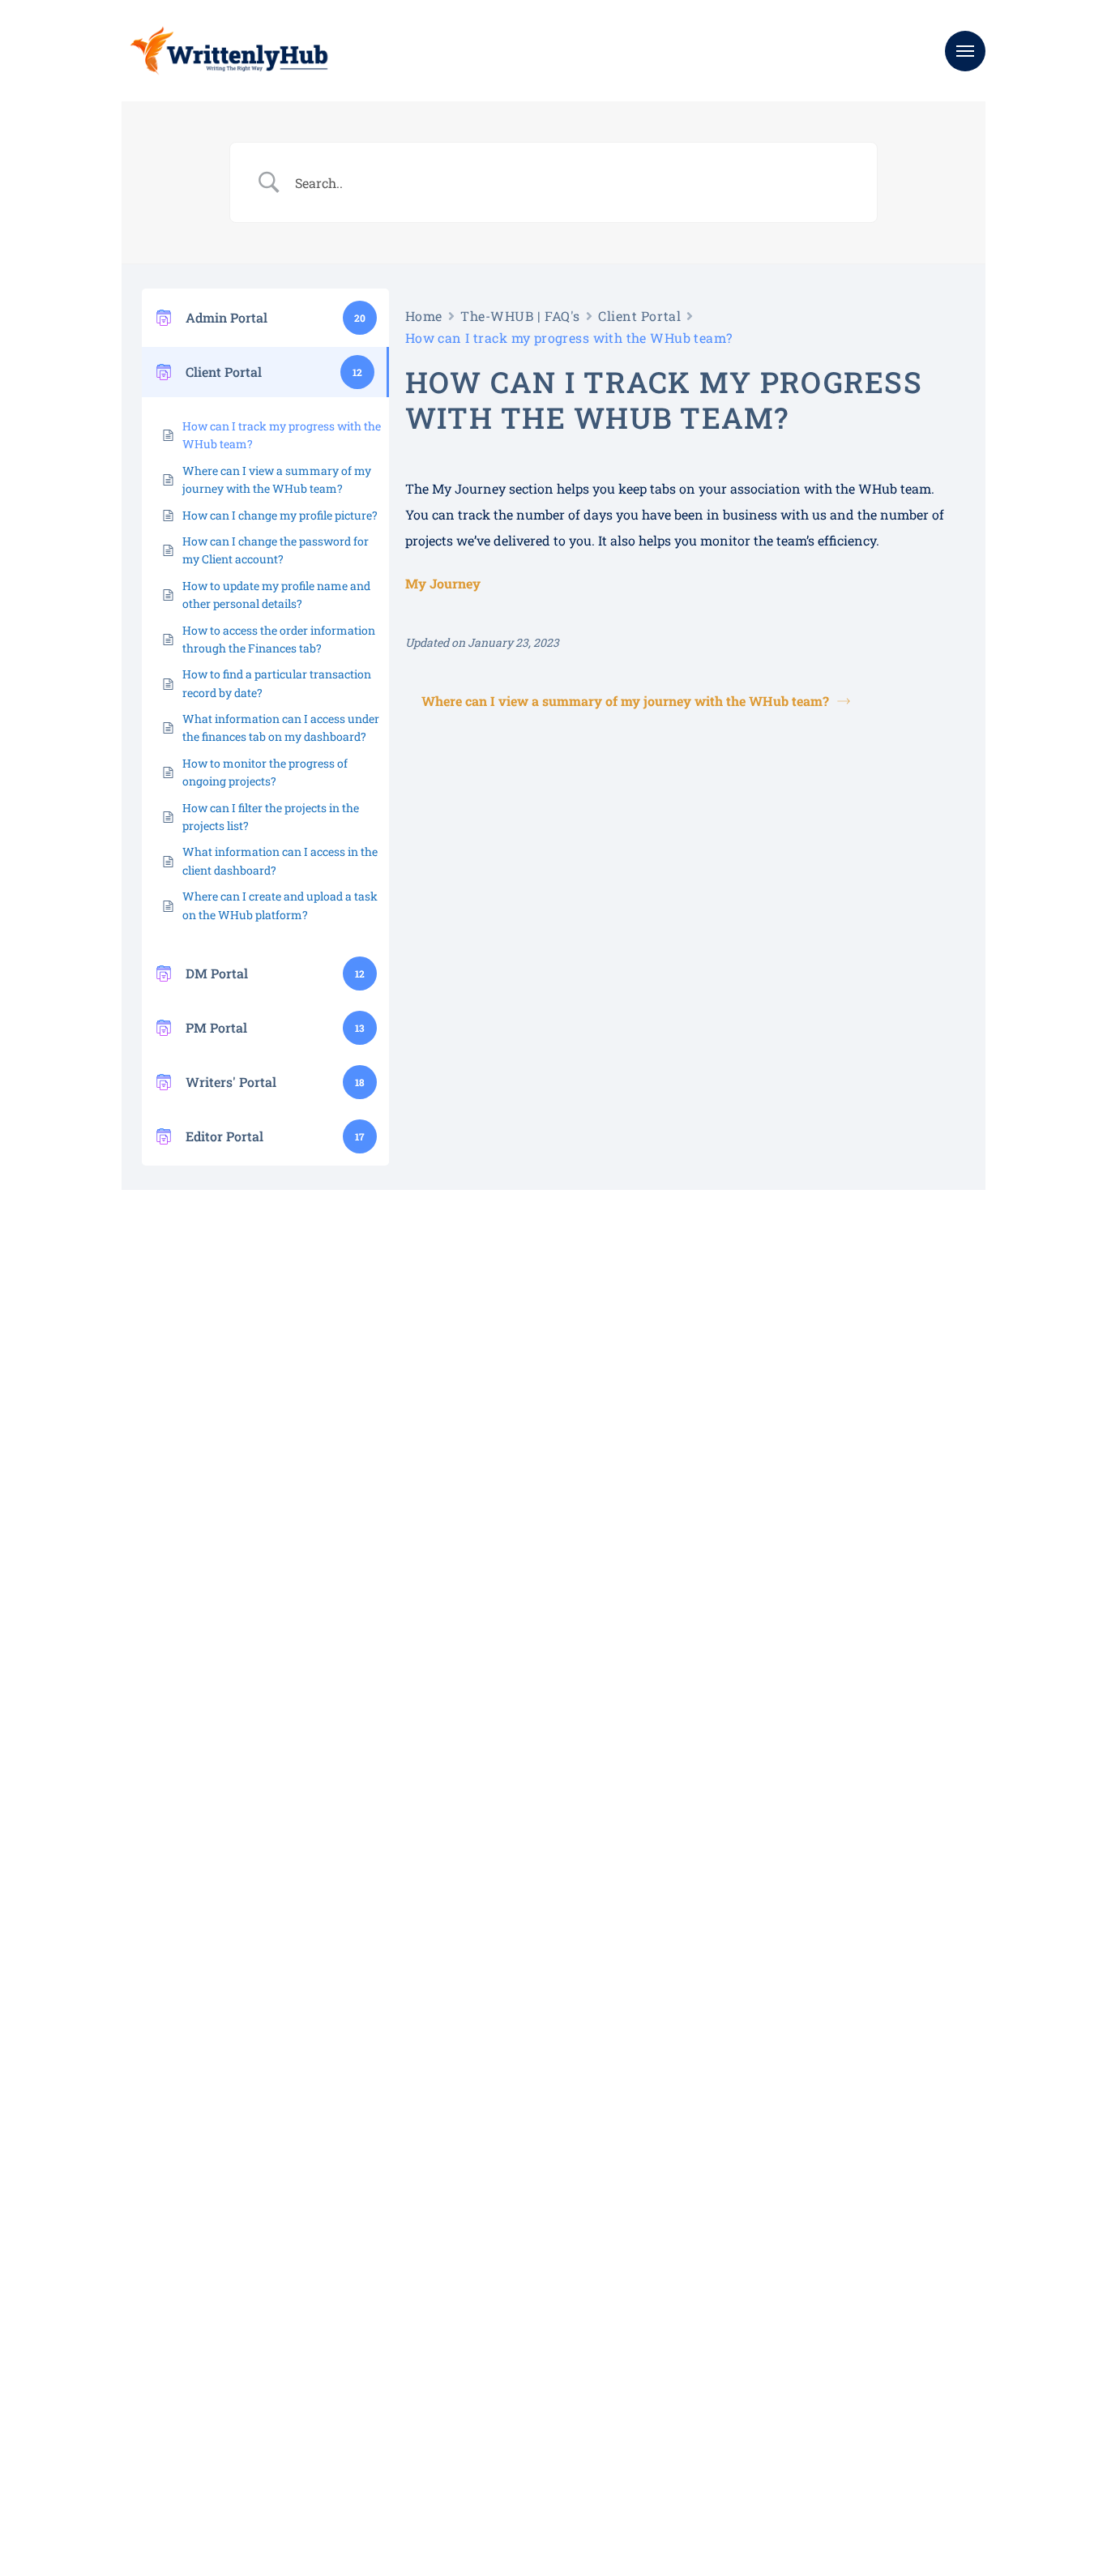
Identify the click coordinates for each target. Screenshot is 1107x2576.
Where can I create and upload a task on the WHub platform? (176, 905)
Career (684, 2355)
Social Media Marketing (487, 2287)
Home (339, 316)
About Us (691, 2264)
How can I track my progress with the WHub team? (179, 435)
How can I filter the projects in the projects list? (171, 817)
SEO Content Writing (479, 2264)
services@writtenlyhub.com (903, 2264)
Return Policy (186, 2437)
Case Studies (700, 2287)
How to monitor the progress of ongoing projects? (167, 772)
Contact (688, 2332)
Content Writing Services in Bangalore (525, 2355)
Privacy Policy (278, 2437)
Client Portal (554, 316)
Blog (679, 2310)
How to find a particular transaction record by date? (173, 683)
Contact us (77, 1564)
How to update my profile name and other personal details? (170, 595)
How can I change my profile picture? (158, 515)
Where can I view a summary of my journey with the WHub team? (177, 479)
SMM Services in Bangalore (496, 2378)
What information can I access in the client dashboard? (174, 860)
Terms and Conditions (75, 2437)
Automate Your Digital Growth (504, 2310)
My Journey (358, 561)
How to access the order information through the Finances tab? (157, 639)
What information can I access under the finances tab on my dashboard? (169, 727)
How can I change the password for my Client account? (164, 550)
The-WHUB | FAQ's (435, 316)
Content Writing (467, 2332)
